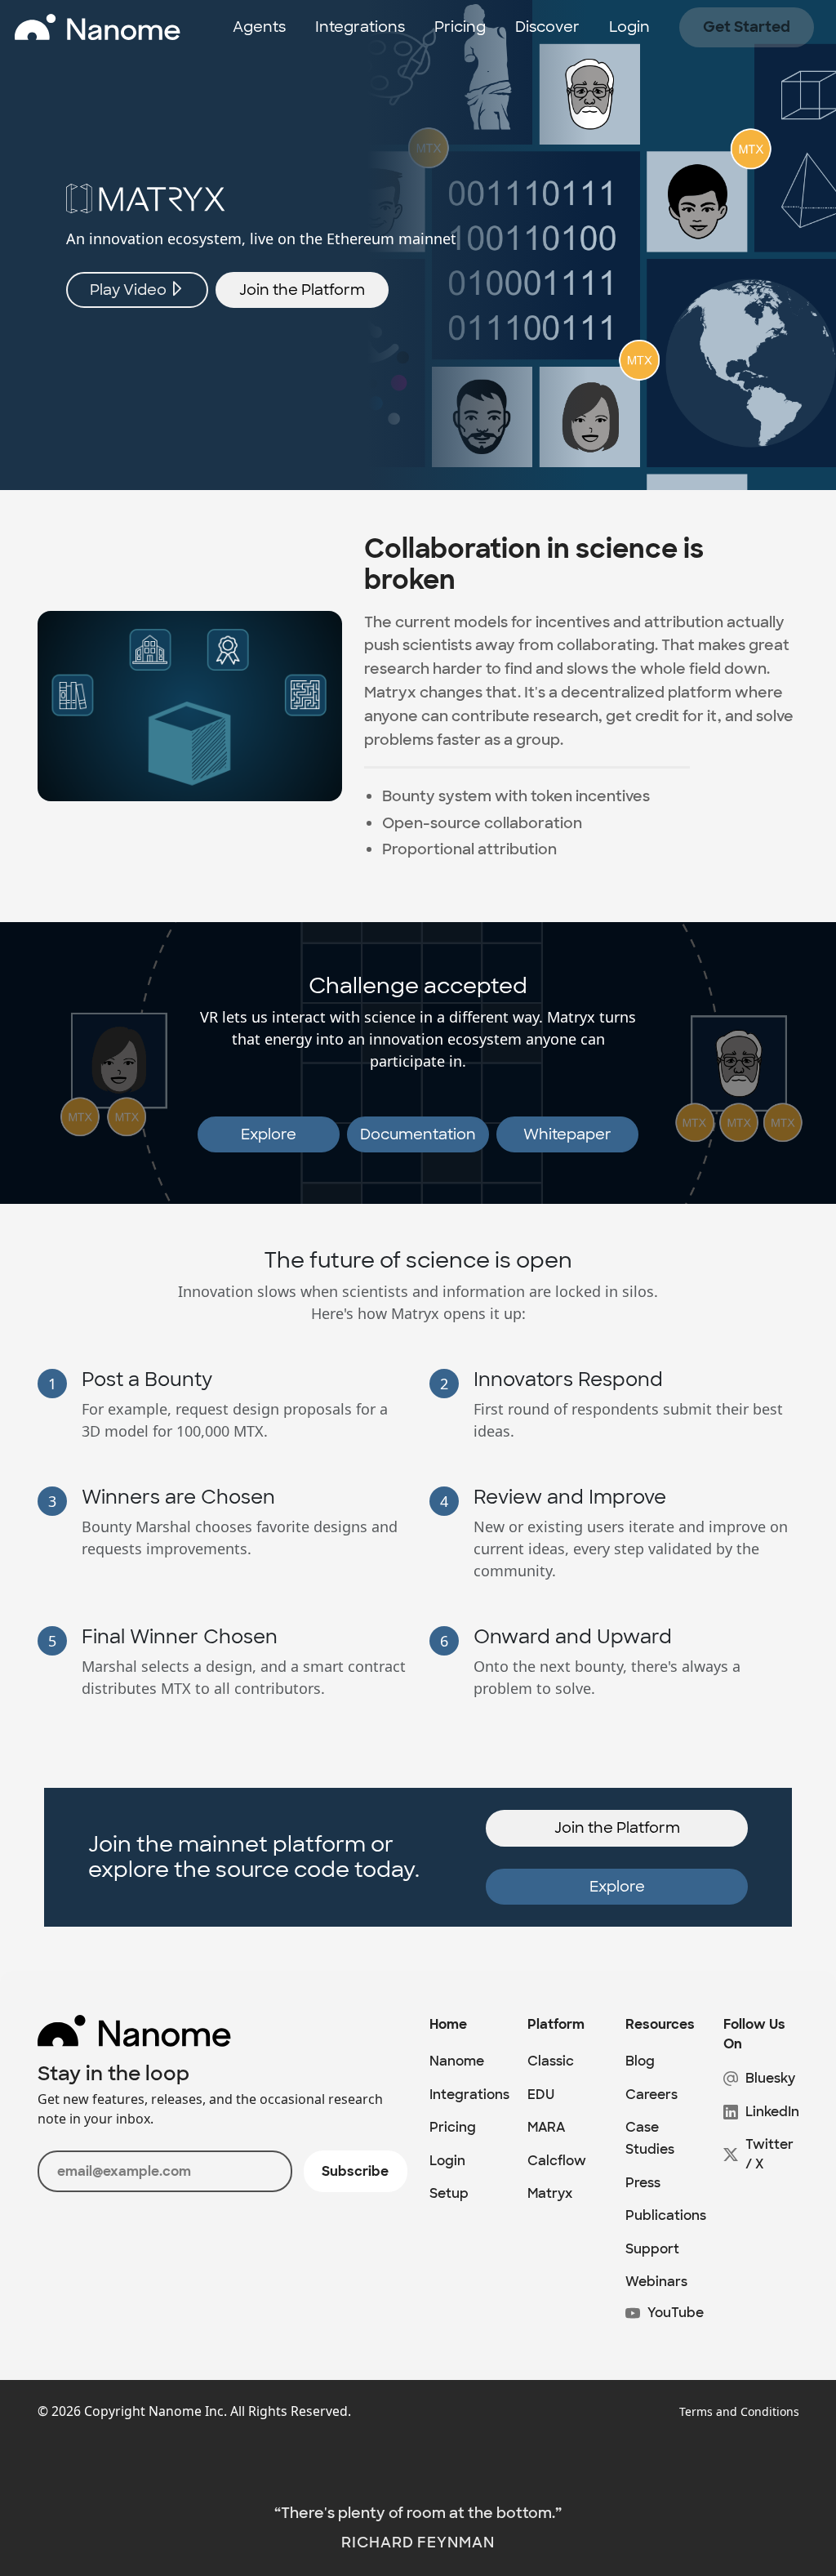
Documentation (418, 1134)
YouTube (676, 2313)
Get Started (747, 27)
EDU (541, 2095)
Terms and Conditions (739, 2411)
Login (447, 2161)
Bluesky (770, 2078)
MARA (546, 2127)
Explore (269, 1134)
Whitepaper (567, 1134)
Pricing (460, 27)
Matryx (550, 2193)
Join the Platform (302, 290)
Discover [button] (547, 27)
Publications (666, 2215)
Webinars (656, 2282)
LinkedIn (772, 2112)
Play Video (130, 290)
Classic (551, 2061)
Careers (651, 2095)
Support (652, 2249)
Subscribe (355, 2171)
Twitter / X (769, 2154)
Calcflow (557, 2161)
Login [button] (629, 27)
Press (643, 2183)
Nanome (457, 2061)
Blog (640, 2061)
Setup (449, 2193)
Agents (259, 27)
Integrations (360, 27)
